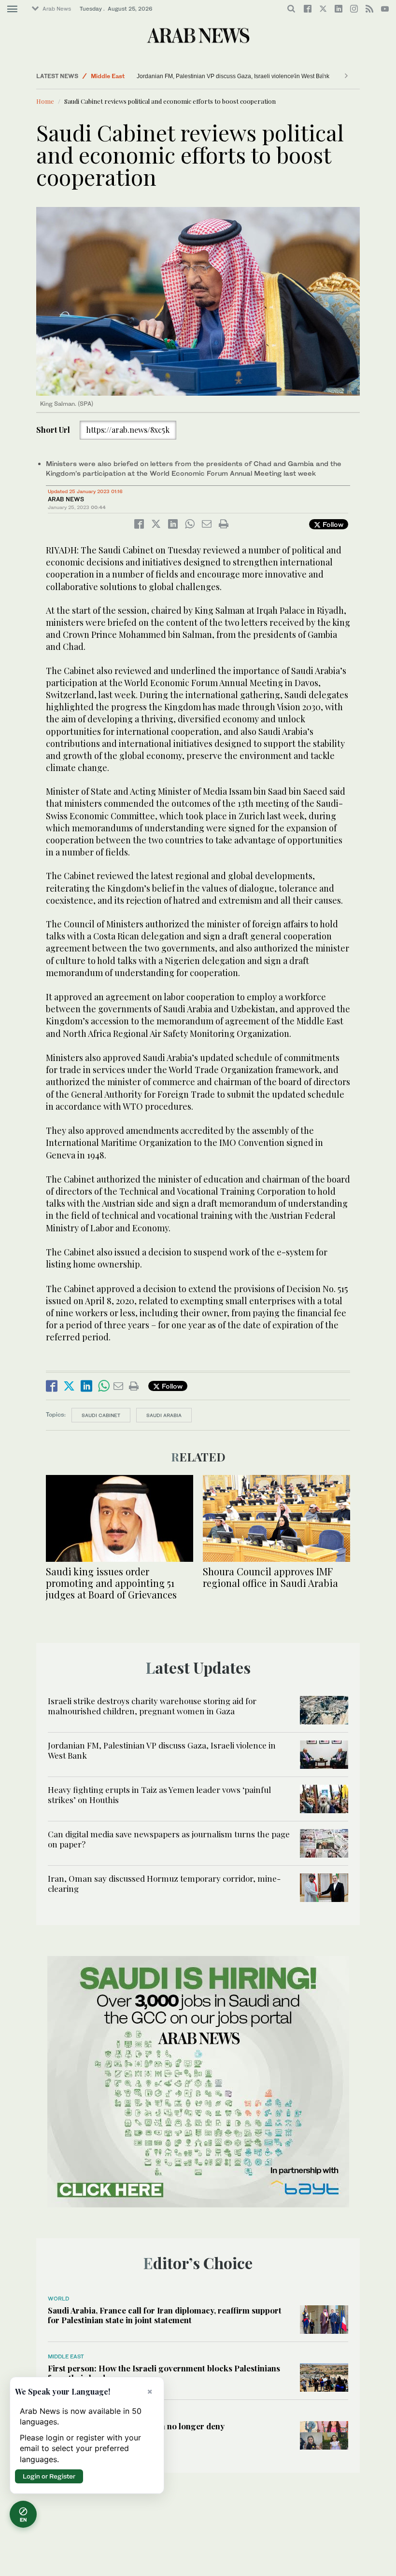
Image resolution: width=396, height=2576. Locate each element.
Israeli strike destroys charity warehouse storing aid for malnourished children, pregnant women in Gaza (152, 1706)
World (58, 2299)
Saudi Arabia (164, 1415)
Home (45, 101)
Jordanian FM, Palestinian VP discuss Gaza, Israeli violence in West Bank (233, 76)
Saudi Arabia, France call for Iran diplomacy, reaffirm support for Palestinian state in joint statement (165, 2315)
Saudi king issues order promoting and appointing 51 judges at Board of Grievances (111, 1583)
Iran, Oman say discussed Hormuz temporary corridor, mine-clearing (164, 1883)
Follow (332, 524)
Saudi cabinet (101, 1415)
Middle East (108, 76)
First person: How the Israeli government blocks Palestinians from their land (164, 2373)
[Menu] (12, 9)
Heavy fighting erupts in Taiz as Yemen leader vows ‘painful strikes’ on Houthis (159, 1794)
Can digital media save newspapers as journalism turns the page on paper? (169, 1839)
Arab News (57, 9)
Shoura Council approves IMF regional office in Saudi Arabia (270, 1577)
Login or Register (49, 2476)
